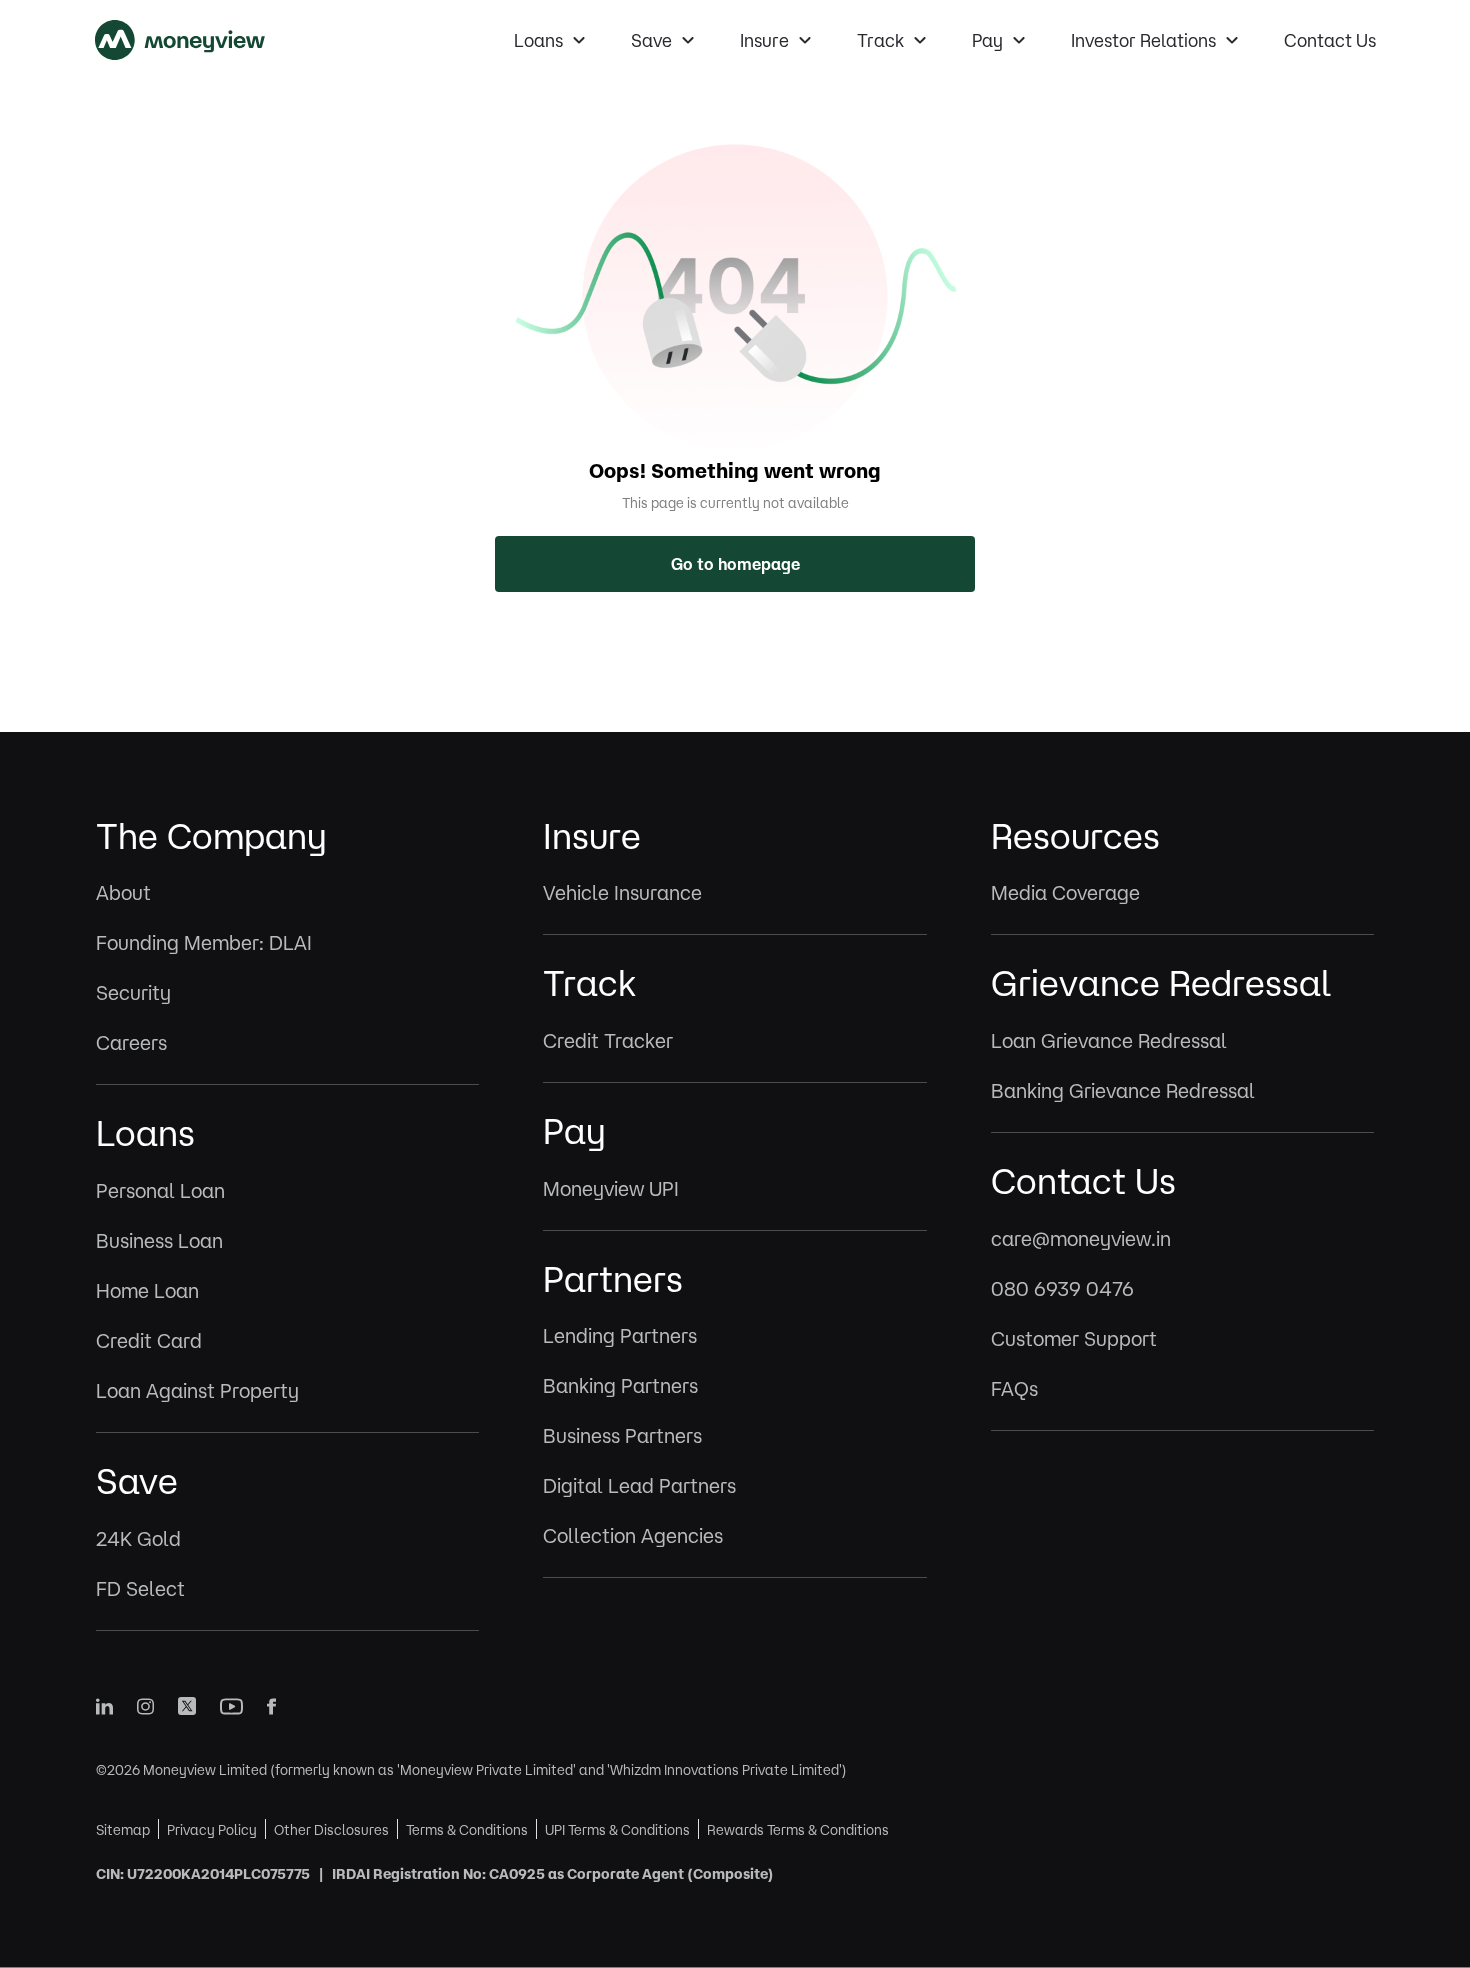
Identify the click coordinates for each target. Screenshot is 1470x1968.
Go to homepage (735, 564)
